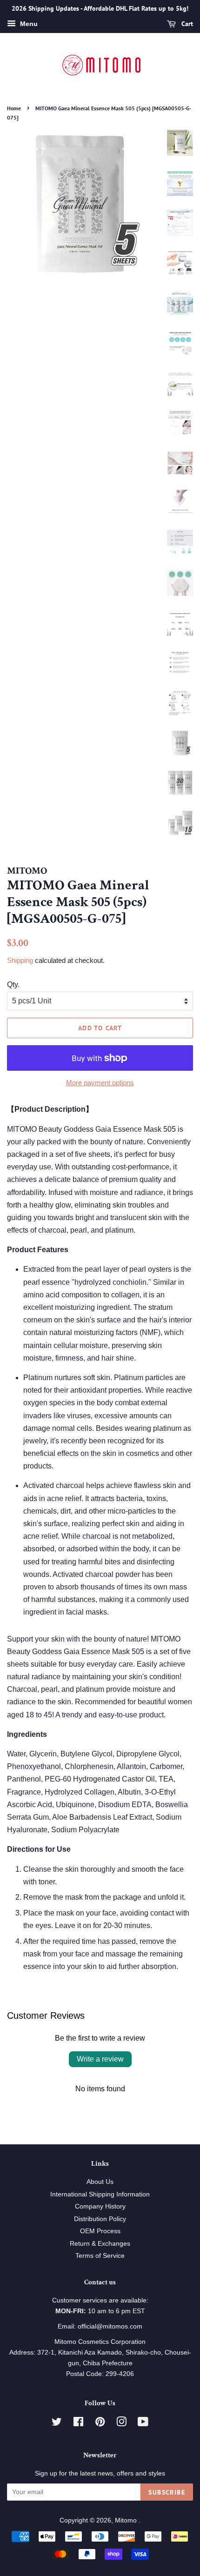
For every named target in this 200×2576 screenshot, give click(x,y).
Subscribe (167, 2492)
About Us (100, 2182)
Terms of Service (100, 2256)
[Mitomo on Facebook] (78, 2424)
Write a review (100, 2059)
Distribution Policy (100, 2219)
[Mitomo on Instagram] (121, 2424)
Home (14, 108)
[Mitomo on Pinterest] (100, 2424)
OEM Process (100, 2231)
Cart (186, 24)
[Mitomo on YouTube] (143, 2424)
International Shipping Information (100, 2194)
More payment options (100, 1083)
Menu (28, 24)
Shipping (20, 960)
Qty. (13, 984)
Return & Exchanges (100, 2244)
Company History (100, 2206)
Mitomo (127, 2520)
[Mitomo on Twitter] (57, 2424)
